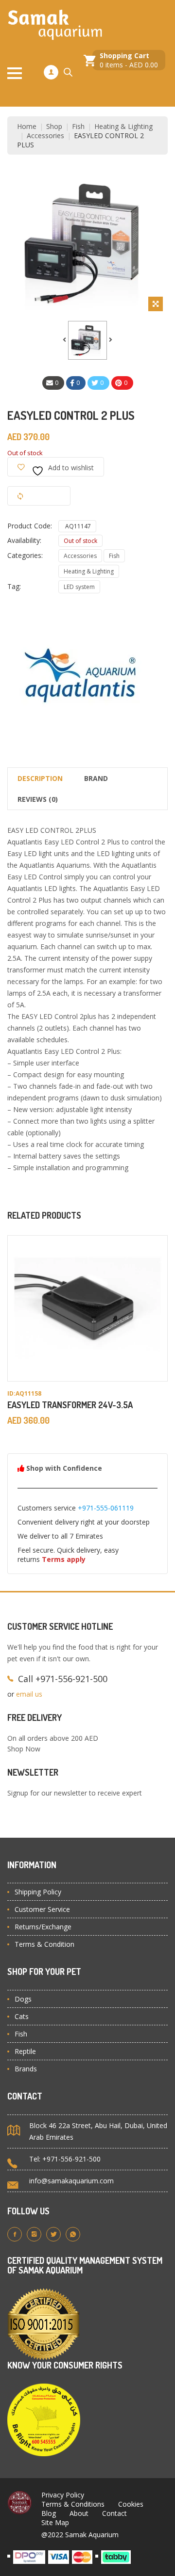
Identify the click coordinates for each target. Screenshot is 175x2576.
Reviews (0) (38, 799)
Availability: (24, 540)
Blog (49, 2513)
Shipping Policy (38, 1892)
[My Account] (51, 72)
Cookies (131, 2504)
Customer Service (42, 1909)
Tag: (14, 586)
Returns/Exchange (43, 1927)
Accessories (45, 135)
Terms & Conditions (73, 2504)
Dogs (23, 1999)
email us (29, 1694)
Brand (96, 778)
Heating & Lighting (123, 126)
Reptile (25, 2051)
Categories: (25, 555)
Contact (114, 2513)
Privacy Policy (63, 2495)
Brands (26, 2069)
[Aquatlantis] (80, 675)
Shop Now (24, 1749)
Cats (22, 2016)
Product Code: (30, 526)
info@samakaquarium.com (71, 2181)
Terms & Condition (44, 1944)
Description (40, 778)
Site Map (55, 2522)
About (79, 2513)
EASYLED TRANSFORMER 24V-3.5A (70, 1405)
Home (27, 126)
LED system (79, 587)
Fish (78, 126)
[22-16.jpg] (87, 340)
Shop (54, 126)
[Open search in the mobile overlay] (68, 72)
